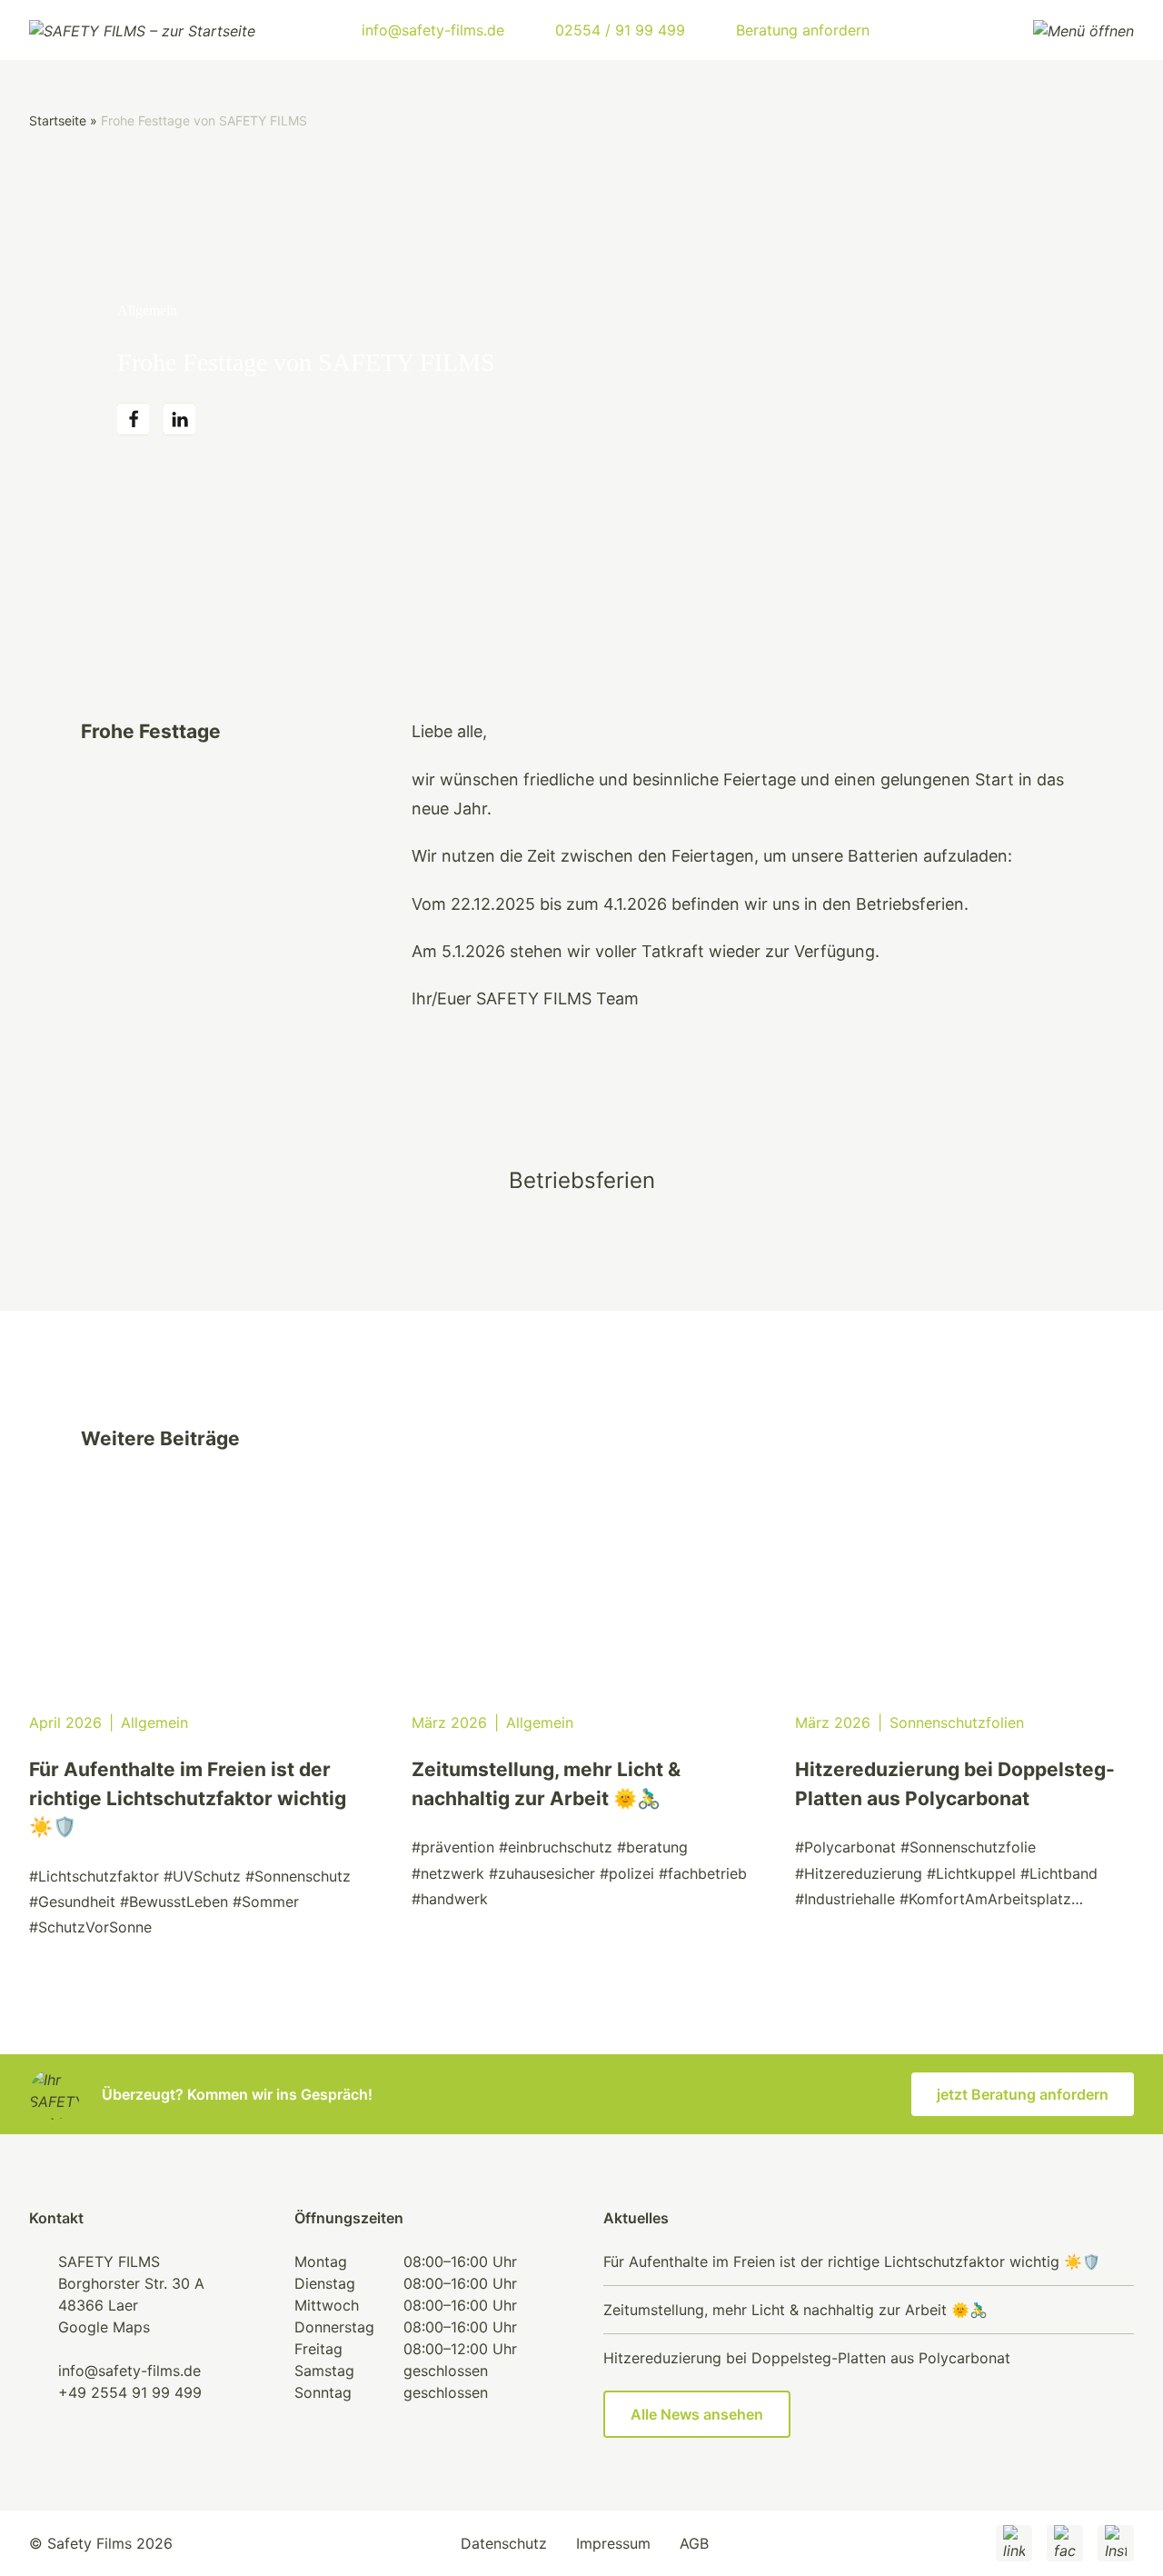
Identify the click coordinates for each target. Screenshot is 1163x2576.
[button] (133, 419)
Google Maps (104, 2327)
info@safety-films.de (129, 2371)
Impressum (613, 2543)
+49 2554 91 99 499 (130, 2392)
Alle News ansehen (697, 2414)
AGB (694, 2543)
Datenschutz (504, 2543)
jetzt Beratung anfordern (1023, 2094)
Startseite (58, 120)
